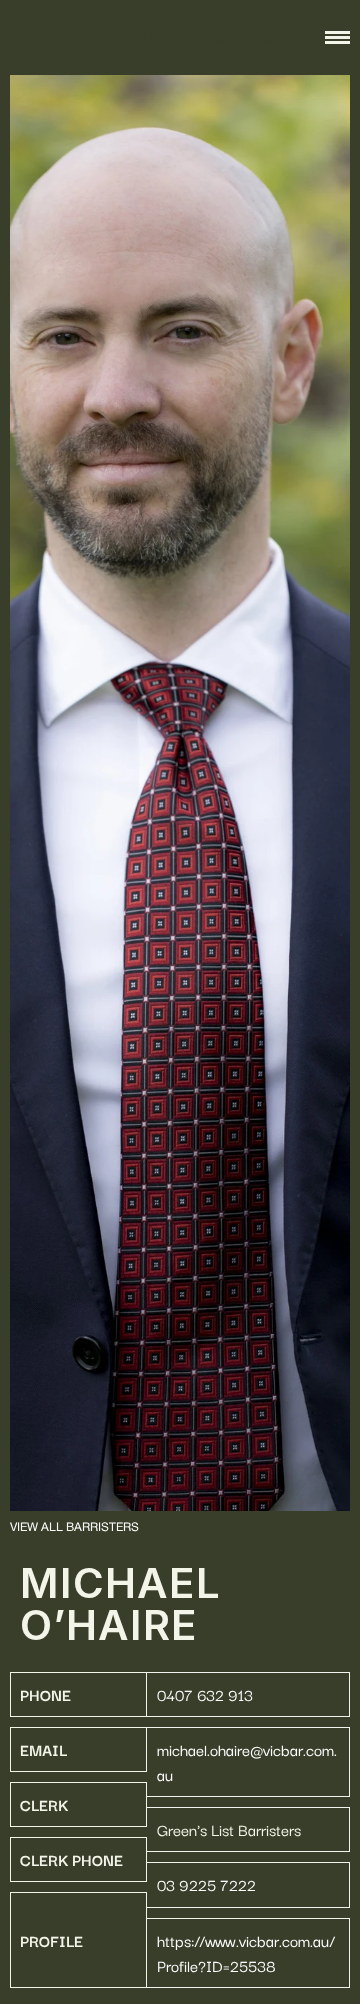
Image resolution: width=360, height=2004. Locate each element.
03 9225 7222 (206, 1884)
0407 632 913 (205, 1694)
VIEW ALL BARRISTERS (74, 1527)
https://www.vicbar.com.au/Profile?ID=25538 (246, 1952)
